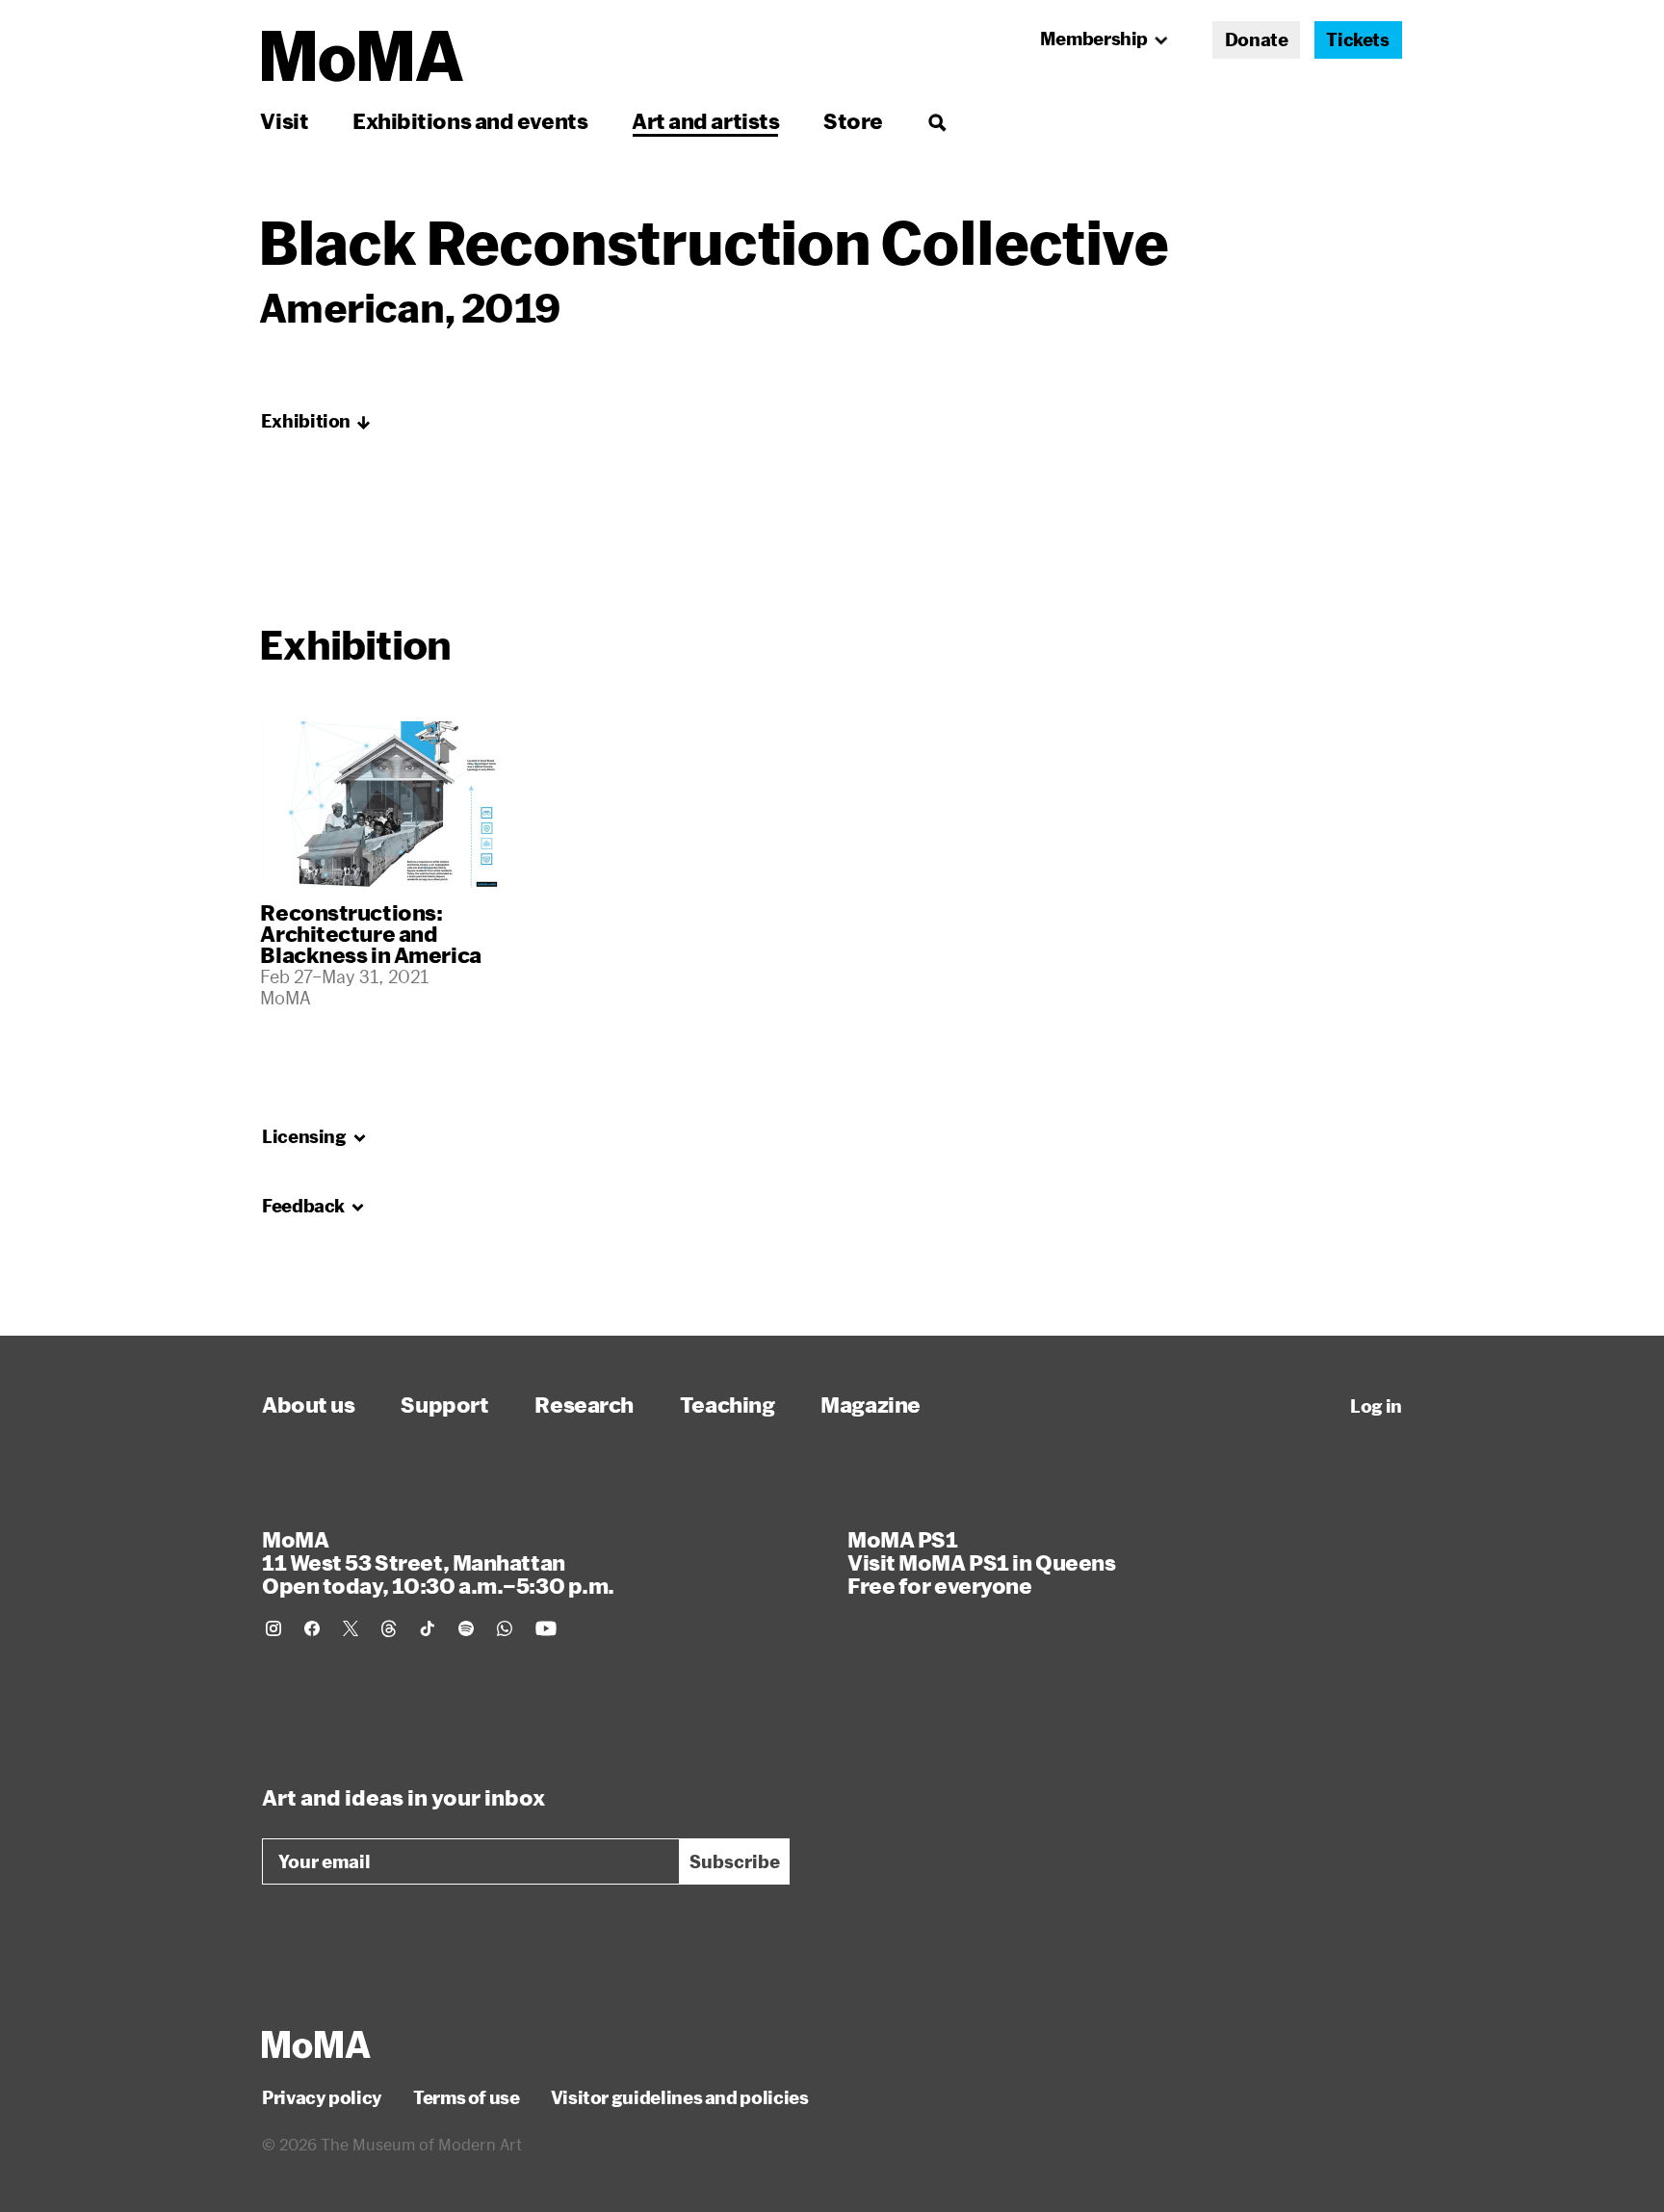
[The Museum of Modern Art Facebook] (312, 1628)
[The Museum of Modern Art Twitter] (351, 1628)
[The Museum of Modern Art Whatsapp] (505, 1628)
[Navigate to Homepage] (363, 56)
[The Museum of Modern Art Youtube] (546, 1628)
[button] (316, 422)
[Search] (936, 121)
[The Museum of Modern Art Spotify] (466, 1628)
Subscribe (735, 1861)
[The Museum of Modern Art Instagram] (273, 1628)
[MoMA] (316, 2044)
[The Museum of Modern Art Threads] (389, 1628)
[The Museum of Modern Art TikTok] (428, 1628)
